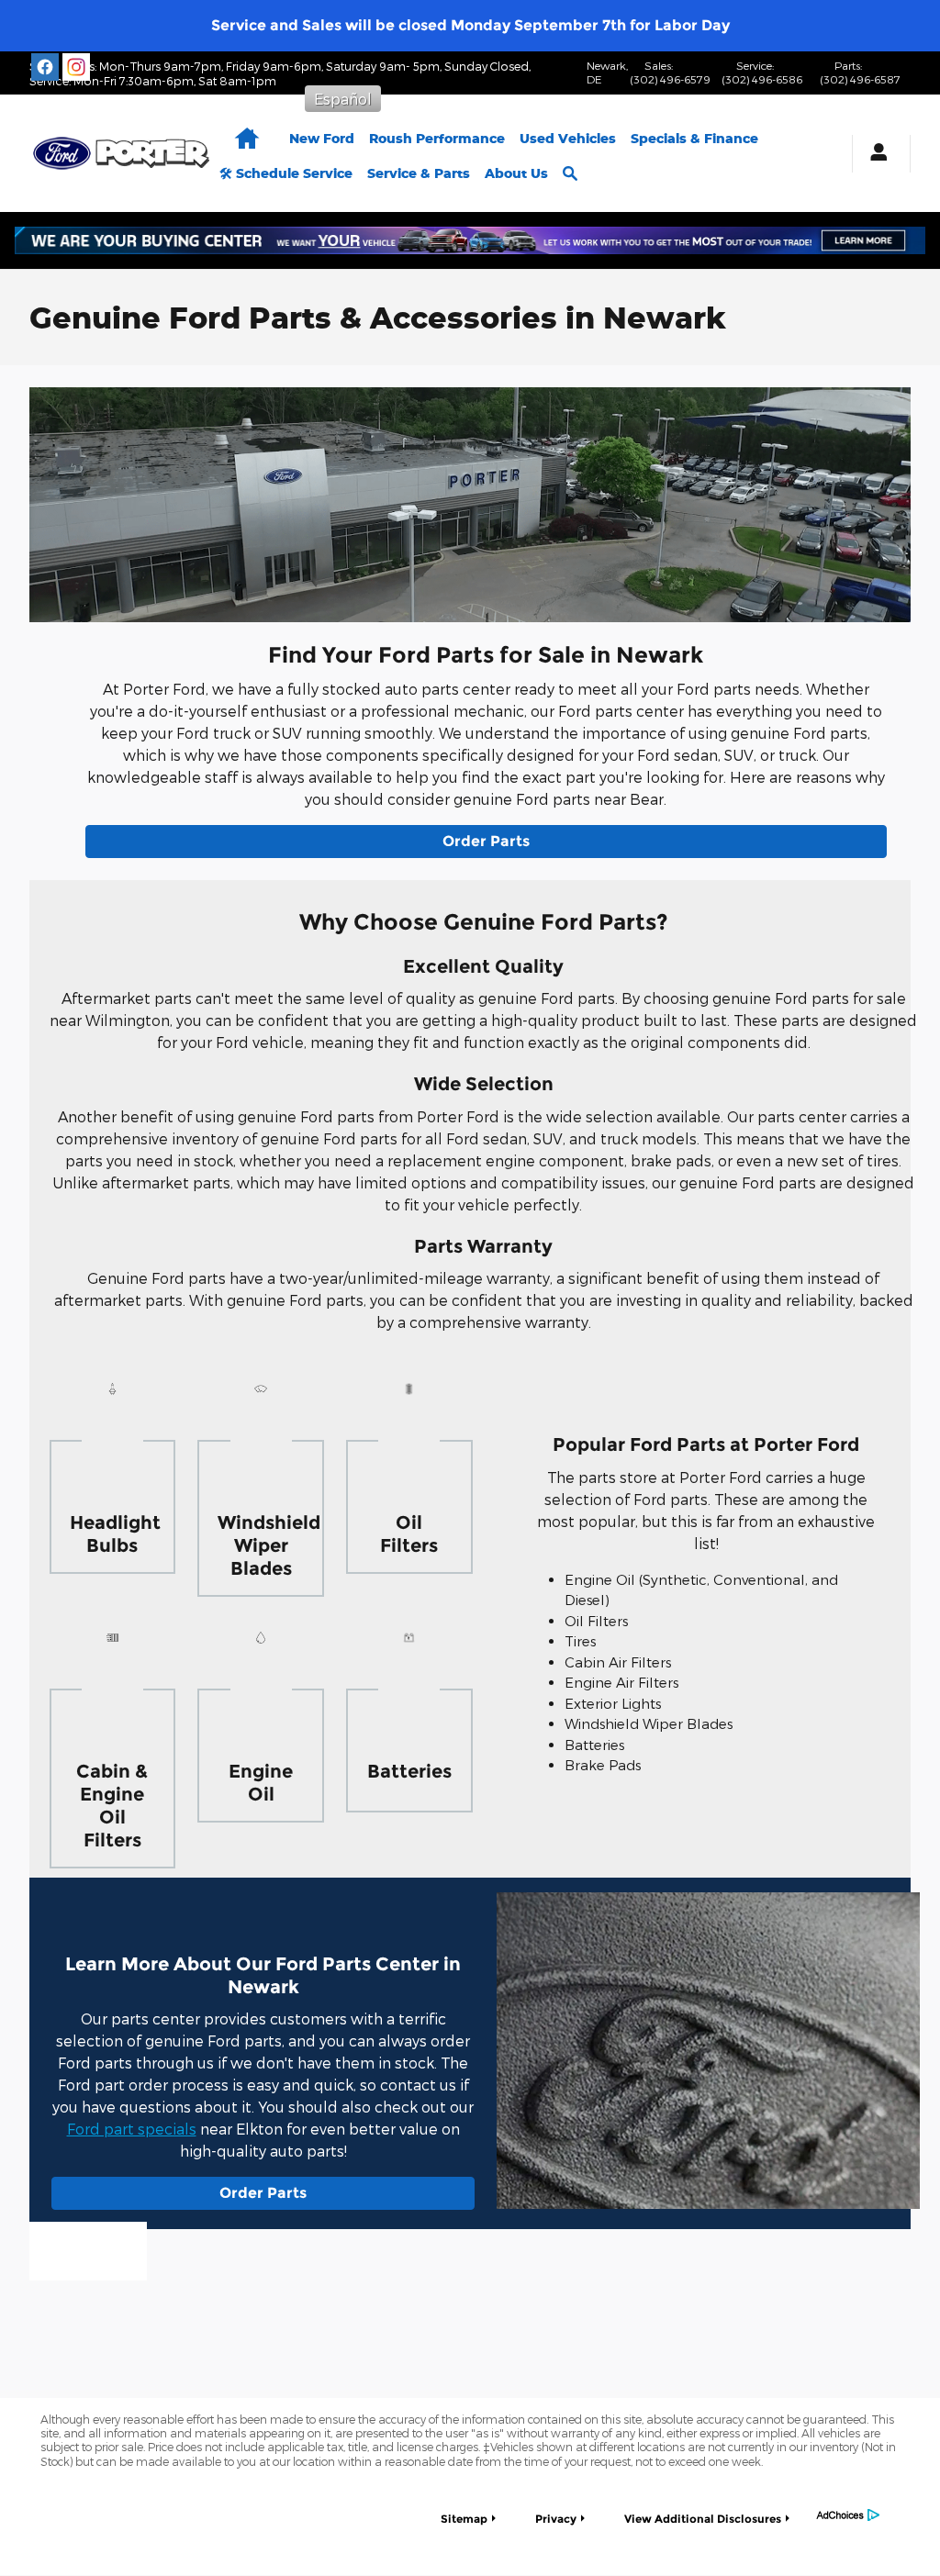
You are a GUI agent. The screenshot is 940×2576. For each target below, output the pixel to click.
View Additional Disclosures (703, 2519)
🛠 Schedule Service (286, 173)
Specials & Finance (694, 138)
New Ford (322, 138)
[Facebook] (45, 67)
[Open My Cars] (874, 154)
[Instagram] (76, 67)
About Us (516, 173)
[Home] (62, 153)
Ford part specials (132, 2129)
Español (343, 99)
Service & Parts (419, 173)
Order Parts (486, 841)
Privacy (556, 2519)
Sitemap (464, 2519)
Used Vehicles (568, 138)
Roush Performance (437, 138)
